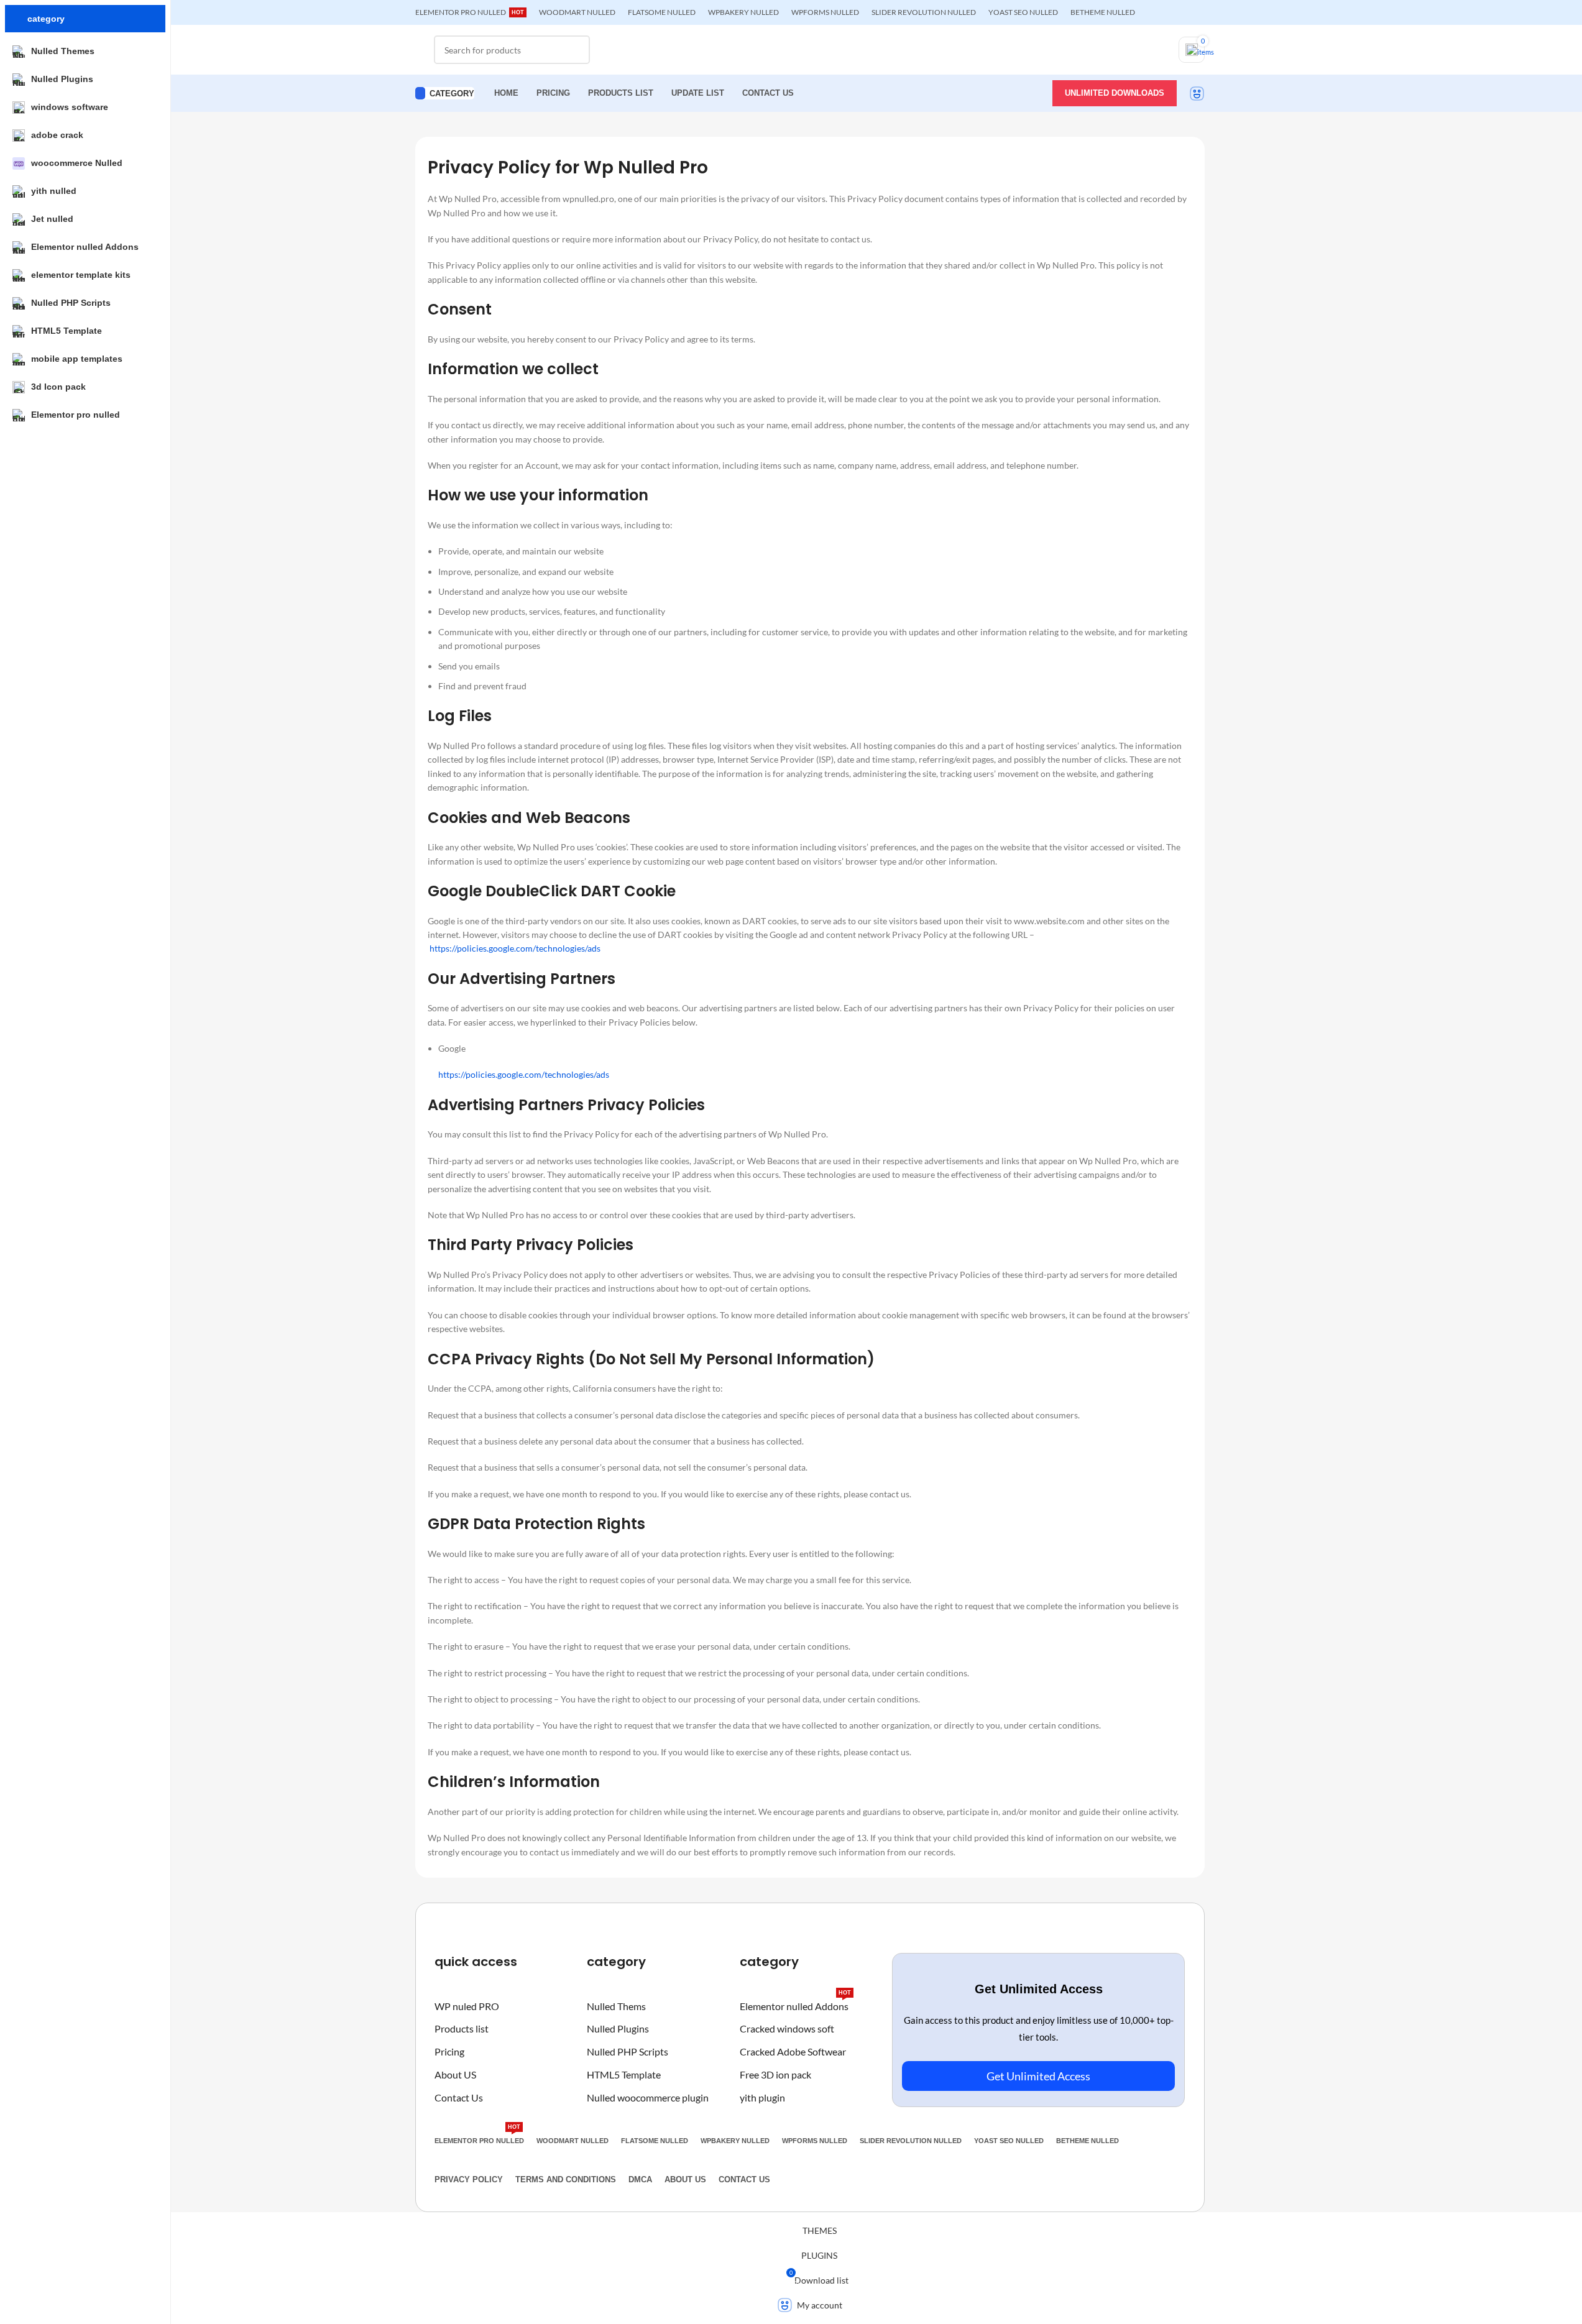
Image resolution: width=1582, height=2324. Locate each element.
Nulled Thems (616, 2006)
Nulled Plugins (618, 2028)
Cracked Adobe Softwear (793, 2051)
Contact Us (459, 2097)
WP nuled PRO (467, 2006)
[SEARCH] (576, 50)
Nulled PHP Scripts (628, 2051)
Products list (462, 2028)
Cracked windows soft (787, 2028)
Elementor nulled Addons (795, 2004)
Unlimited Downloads (1115, 93)
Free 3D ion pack (775, 2074)
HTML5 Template (624, 2074)
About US (455, 2074)
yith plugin (762, 2097)
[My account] (1197, 93)
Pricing (449, 2051)
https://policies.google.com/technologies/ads (515, 948)
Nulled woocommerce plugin (648, 2097)
